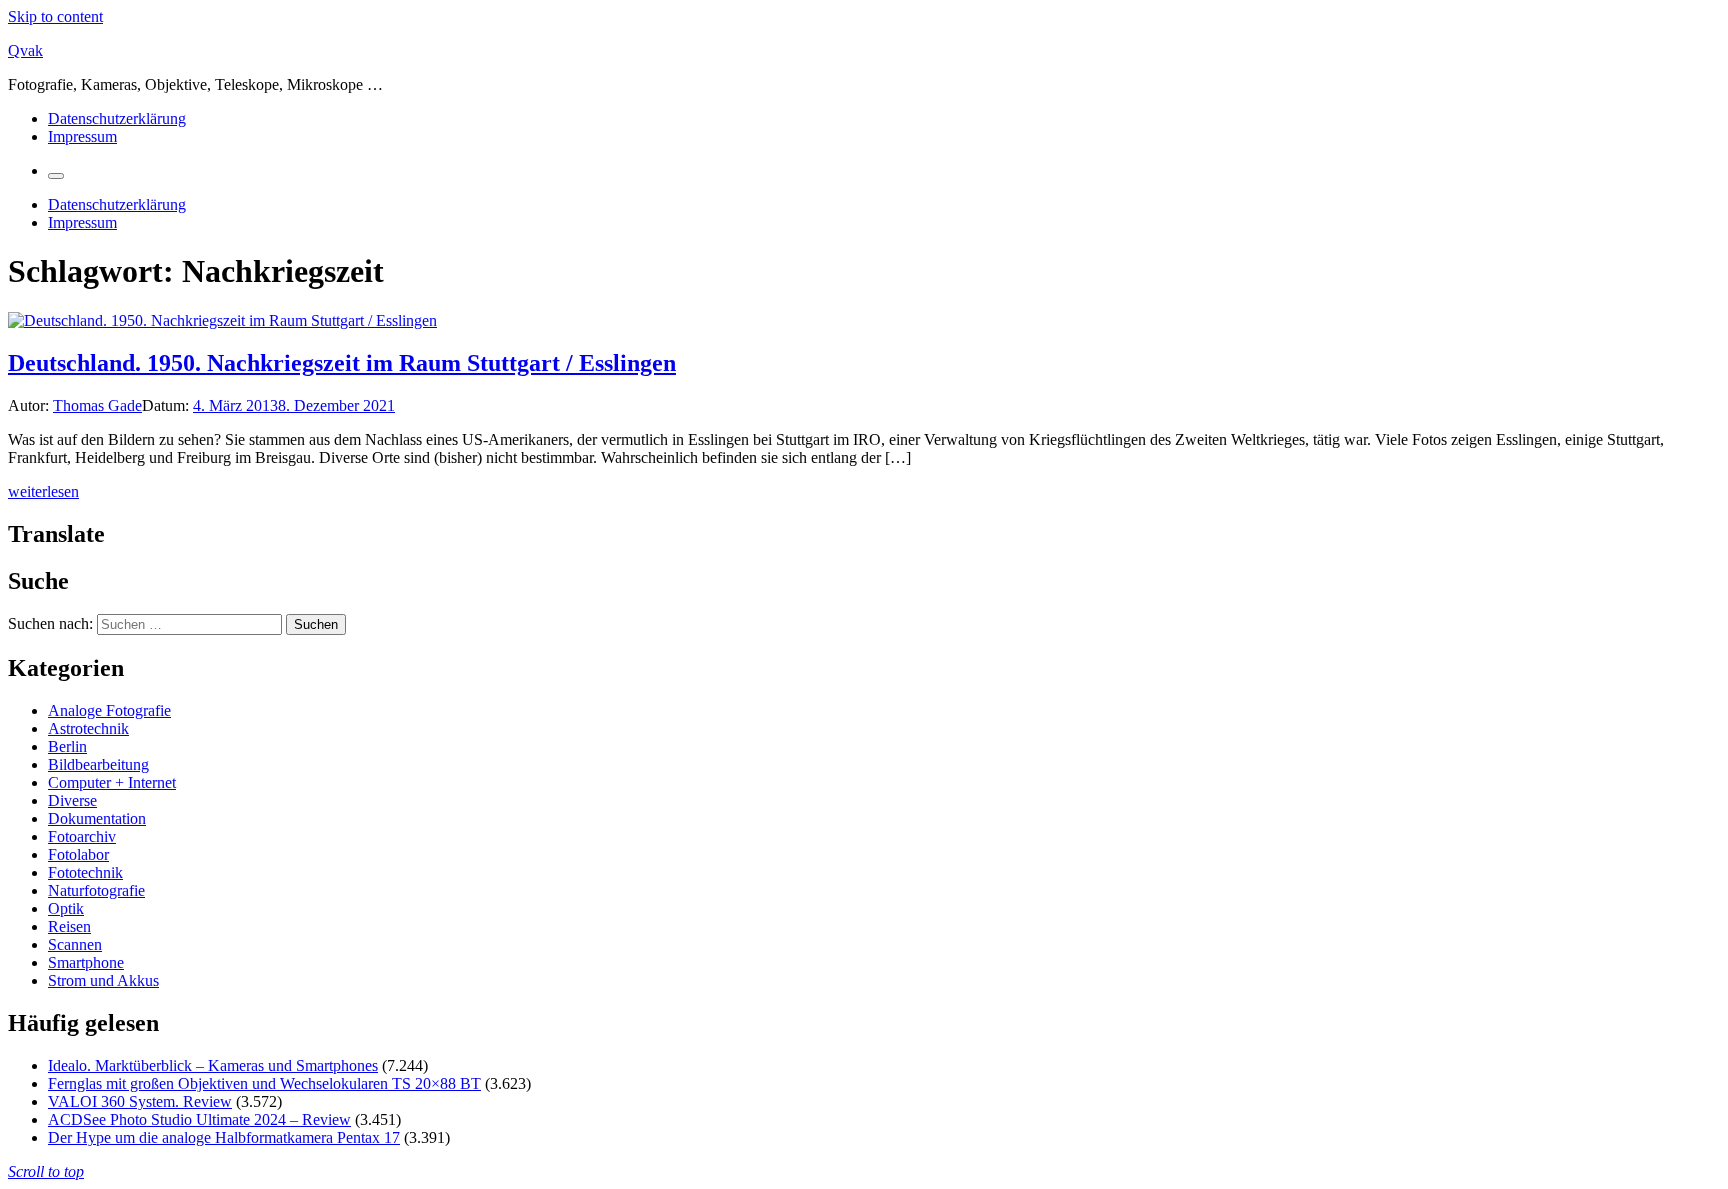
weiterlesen (43, 491)
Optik (66, 908)
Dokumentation (97, 818)
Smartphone (86, 962)
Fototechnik (85, 872)
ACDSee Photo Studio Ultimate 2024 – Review (199, 1119)
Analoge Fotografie (109, 710)
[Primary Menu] (56, 176)
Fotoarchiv (82, 836)
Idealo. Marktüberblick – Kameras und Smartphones (213, 1065)
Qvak (25, 50)
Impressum (82, 136)
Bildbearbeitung (98, 764)
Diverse (72, 800)
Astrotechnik (88, 728)
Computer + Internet (112, 782)
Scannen (75, 944)
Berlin (67, 746)
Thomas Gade (97, 405)
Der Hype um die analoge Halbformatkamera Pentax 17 (224, 1137)
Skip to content (55, 16)
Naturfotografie (96, 890)
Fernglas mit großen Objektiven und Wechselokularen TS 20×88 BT (264, 1083)
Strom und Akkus (103, 980)
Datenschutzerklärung (117, 118)
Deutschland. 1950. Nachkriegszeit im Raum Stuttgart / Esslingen (342, 363)
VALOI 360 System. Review (140, 1101)
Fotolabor (78, 854)
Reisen (69, 926)
